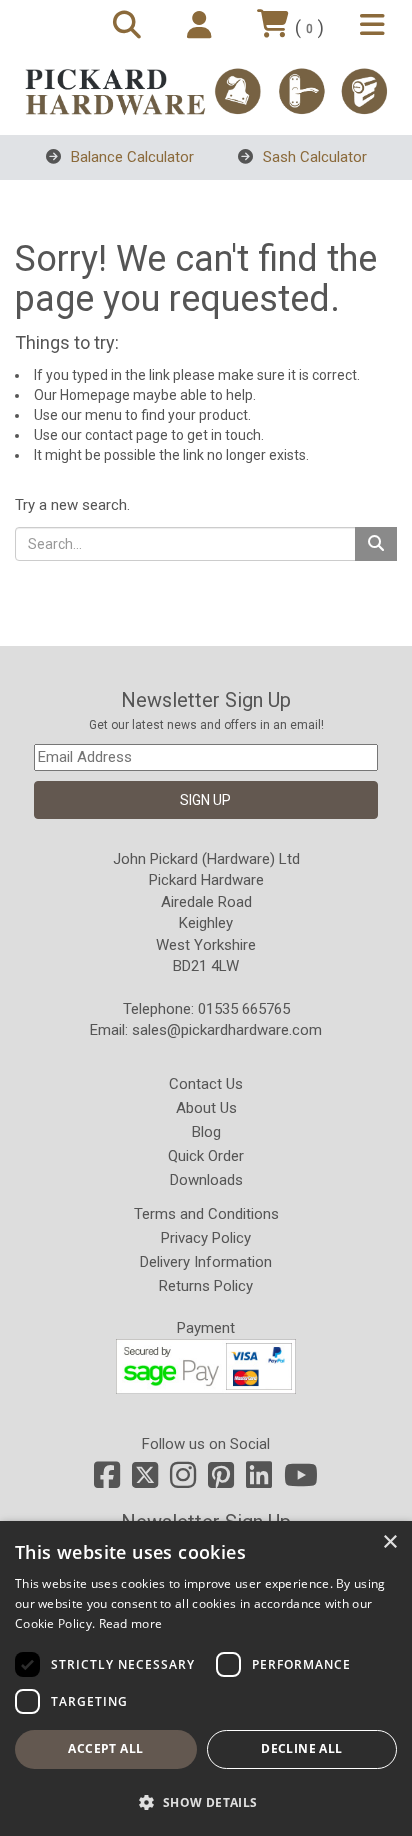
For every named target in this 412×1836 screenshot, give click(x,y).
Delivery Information (206, 1262)
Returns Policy (206, 1286)
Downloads (206, 1180)
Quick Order (206, 1156)
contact (109, 435)
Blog (206, 1132)
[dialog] (206, 1678)
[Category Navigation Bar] (375, 26)
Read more (131, 1623)
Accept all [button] (105, 1748)
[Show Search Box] (130, 26)
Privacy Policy (206, 1238)
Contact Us (206, 1084)
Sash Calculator (313, 157)
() (309, 27)
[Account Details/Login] (202, 26)
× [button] (389, 1542)
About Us (206, 1108)
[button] (206, 1801)
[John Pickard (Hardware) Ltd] (206, 91)
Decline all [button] (301, 1748)
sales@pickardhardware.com (227, 1030)
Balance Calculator (130, 157)
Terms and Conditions (206, 1214)
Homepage (95, 395)
